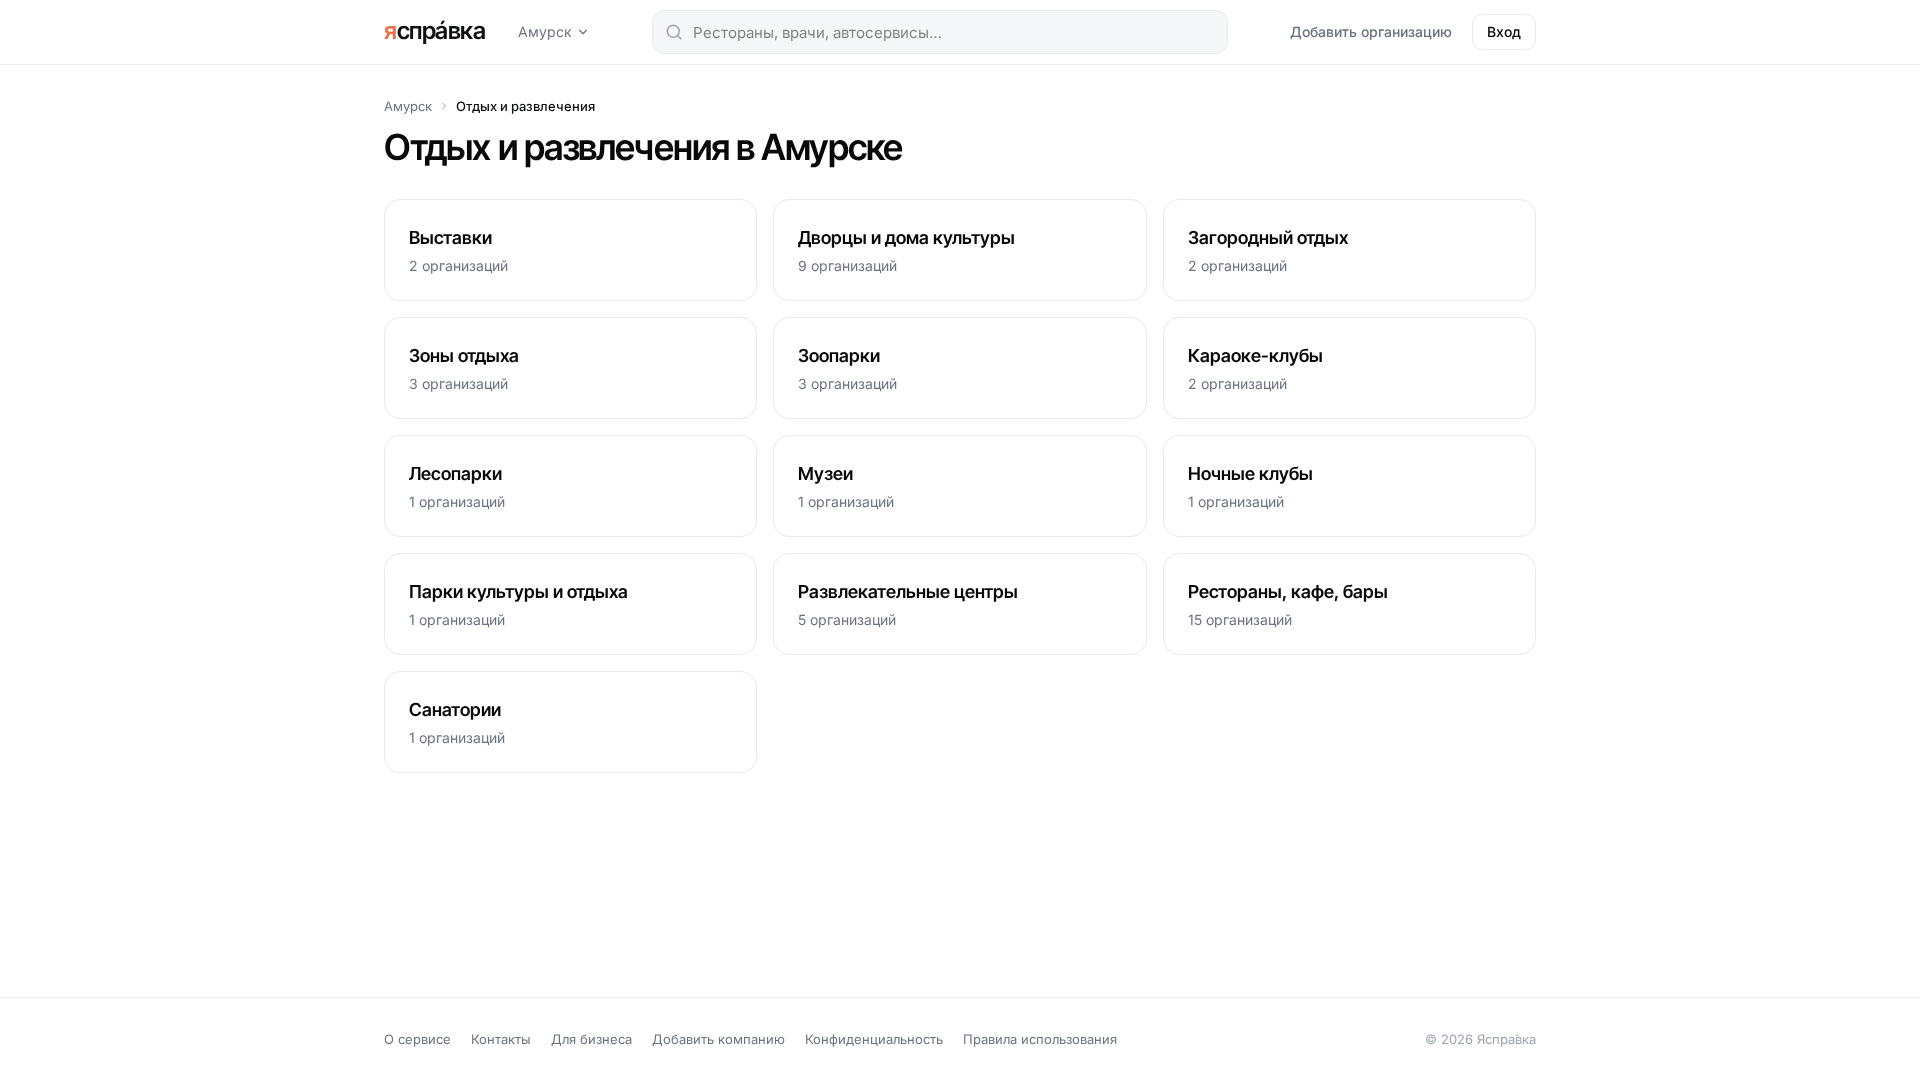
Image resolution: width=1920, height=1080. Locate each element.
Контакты (501, 1039)
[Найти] (674, 32)
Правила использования (1040, 1039)
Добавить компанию (718, 1039)
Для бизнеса (591, 1039)
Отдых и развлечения (525, 106)
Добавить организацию (1371, 31)
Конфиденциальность (874, 1039)
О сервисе (417, 1039)
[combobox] (940, 32)
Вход (1504, 31)
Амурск (545, 31)
